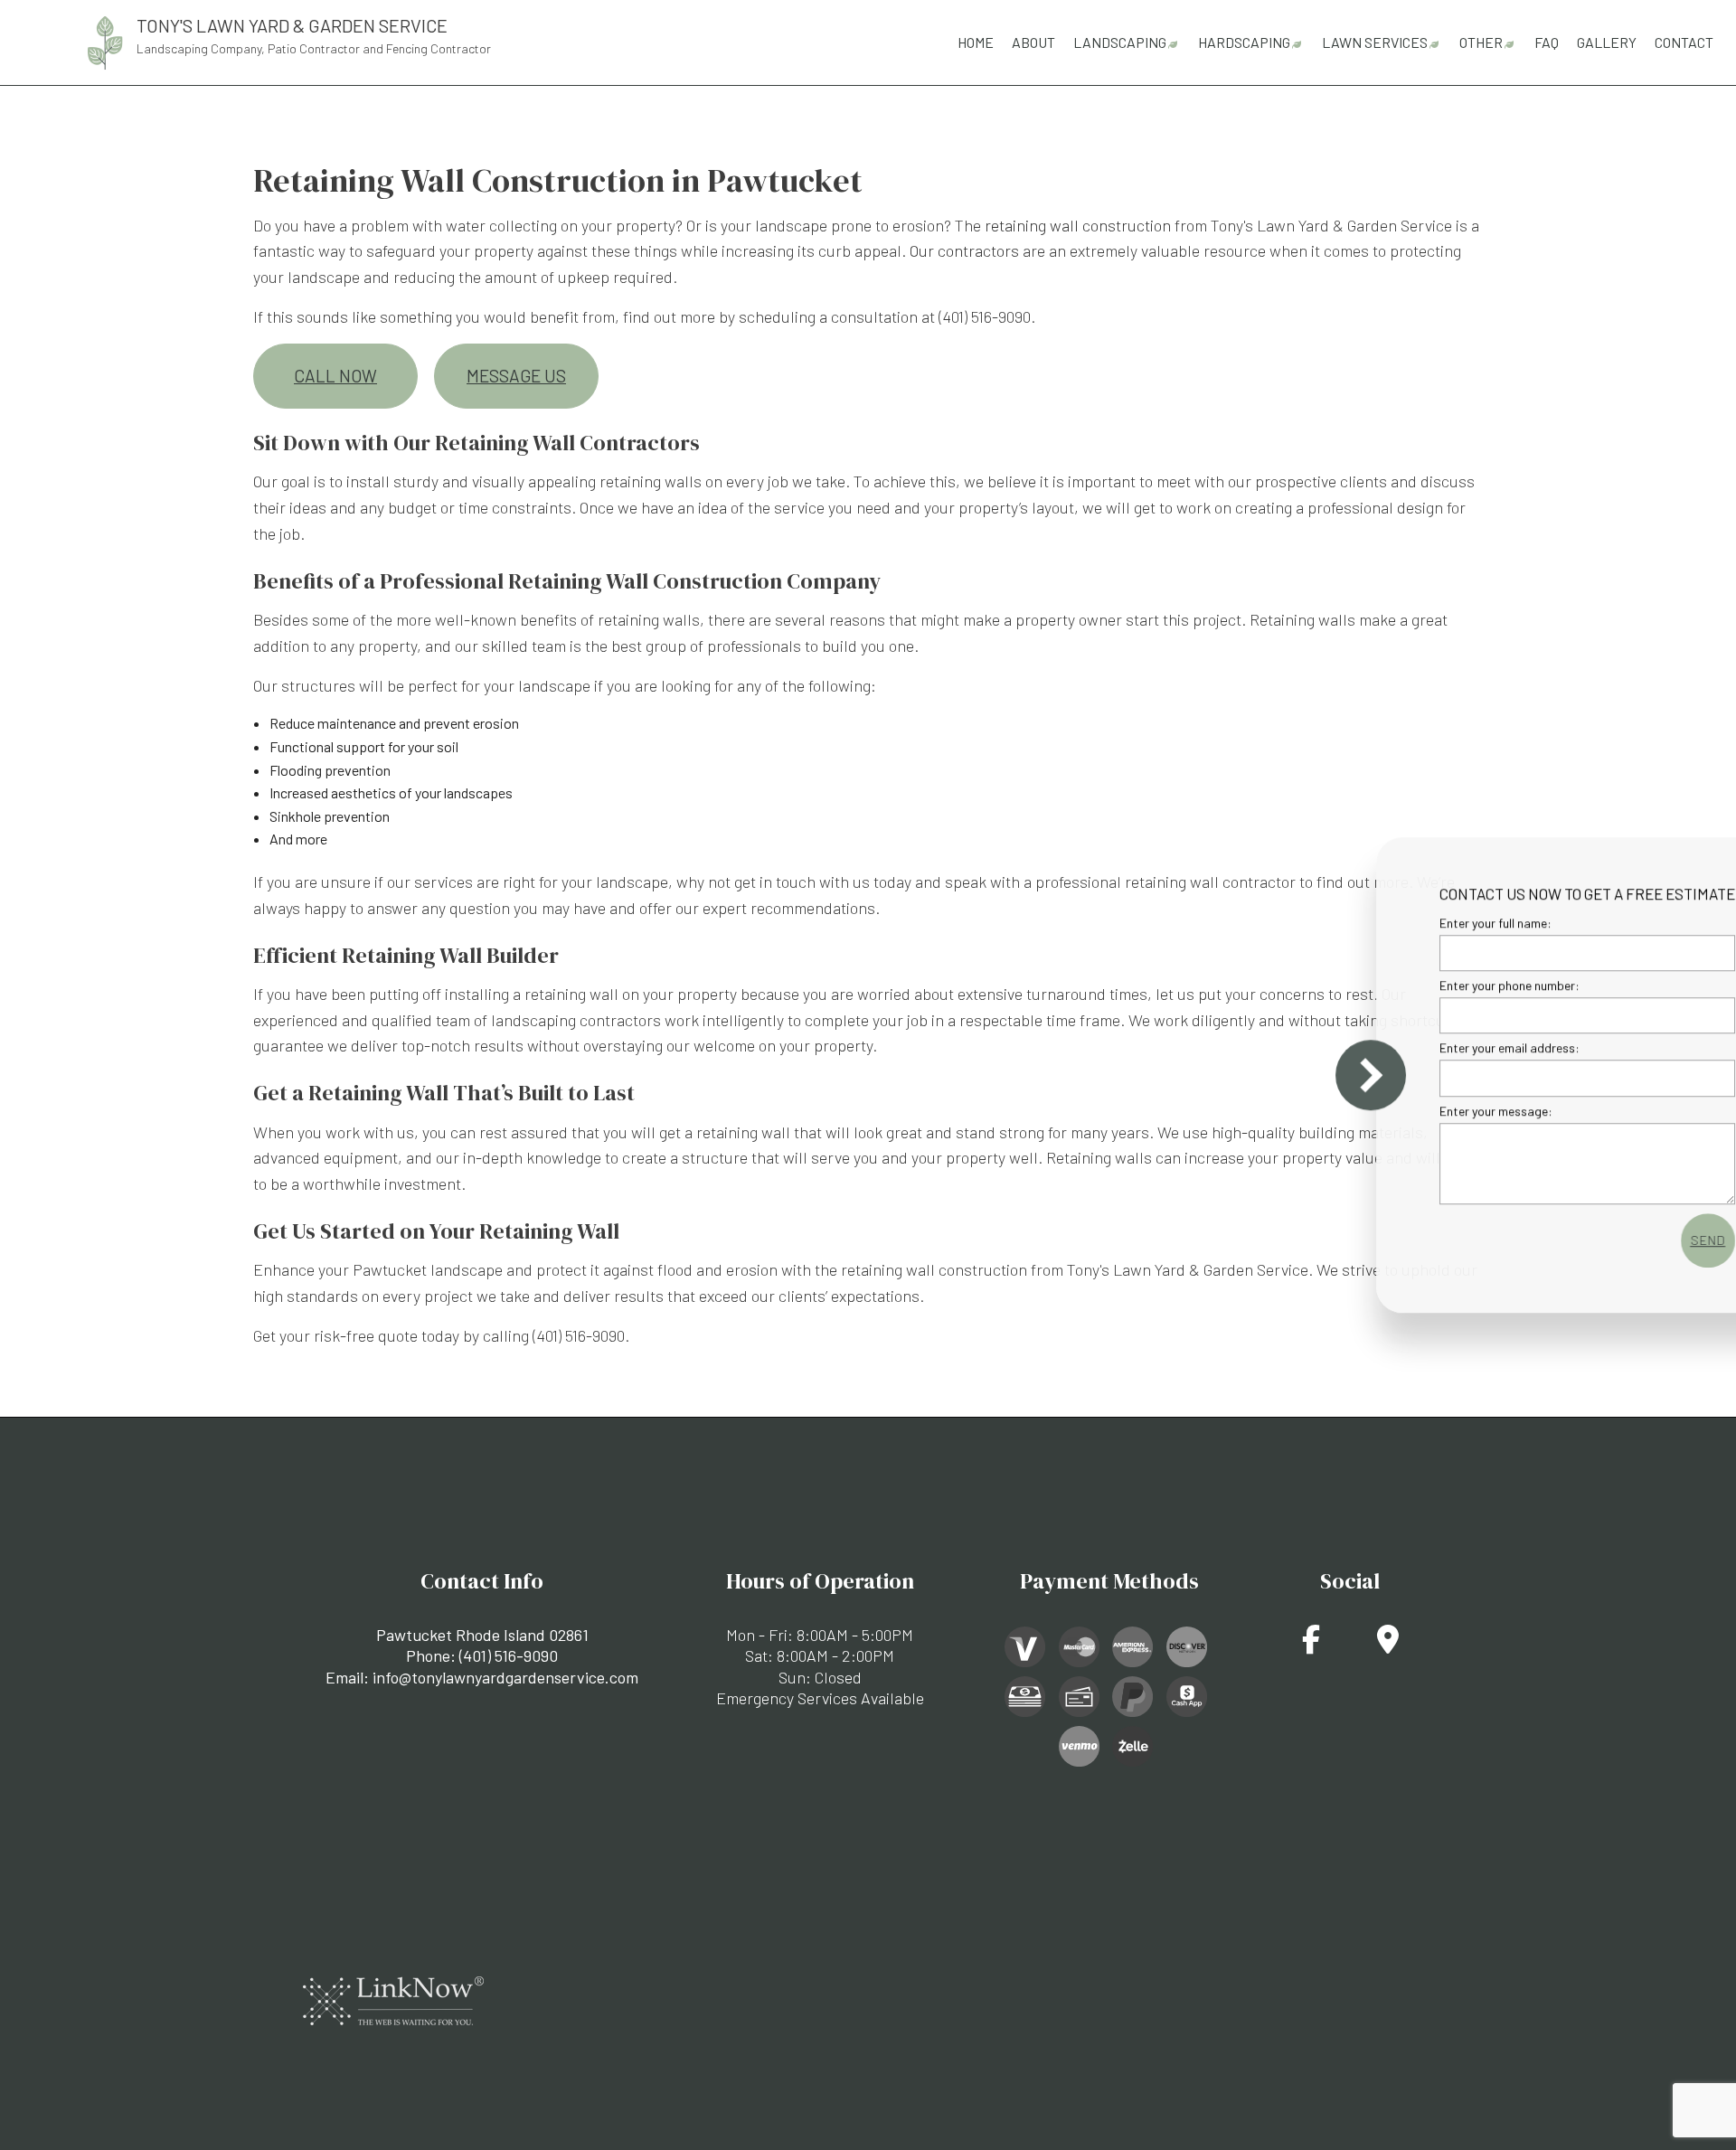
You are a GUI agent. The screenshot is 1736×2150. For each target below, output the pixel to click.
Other (1481, 42)
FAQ (1547, 42)
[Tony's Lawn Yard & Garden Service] (105, 40)
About (1033, 42)
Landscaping (1120, 42)
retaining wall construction (1078, 225)
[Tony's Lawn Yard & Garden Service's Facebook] (1311, 1644)
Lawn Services (1375, 42)
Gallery (1607, 42)
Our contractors (964, 250)
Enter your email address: (1413, 1048)
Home (976, 42)
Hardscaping (1244, 42)
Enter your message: (1399, 1111)
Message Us (516, 376)
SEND (1611, 1240)
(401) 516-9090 (509, 1655)
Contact (1684, 42)
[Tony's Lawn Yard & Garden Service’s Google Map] (1388, 1644)
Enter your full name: (1399, 923)
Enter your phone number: (1413, 985)
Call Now (335, 376)
